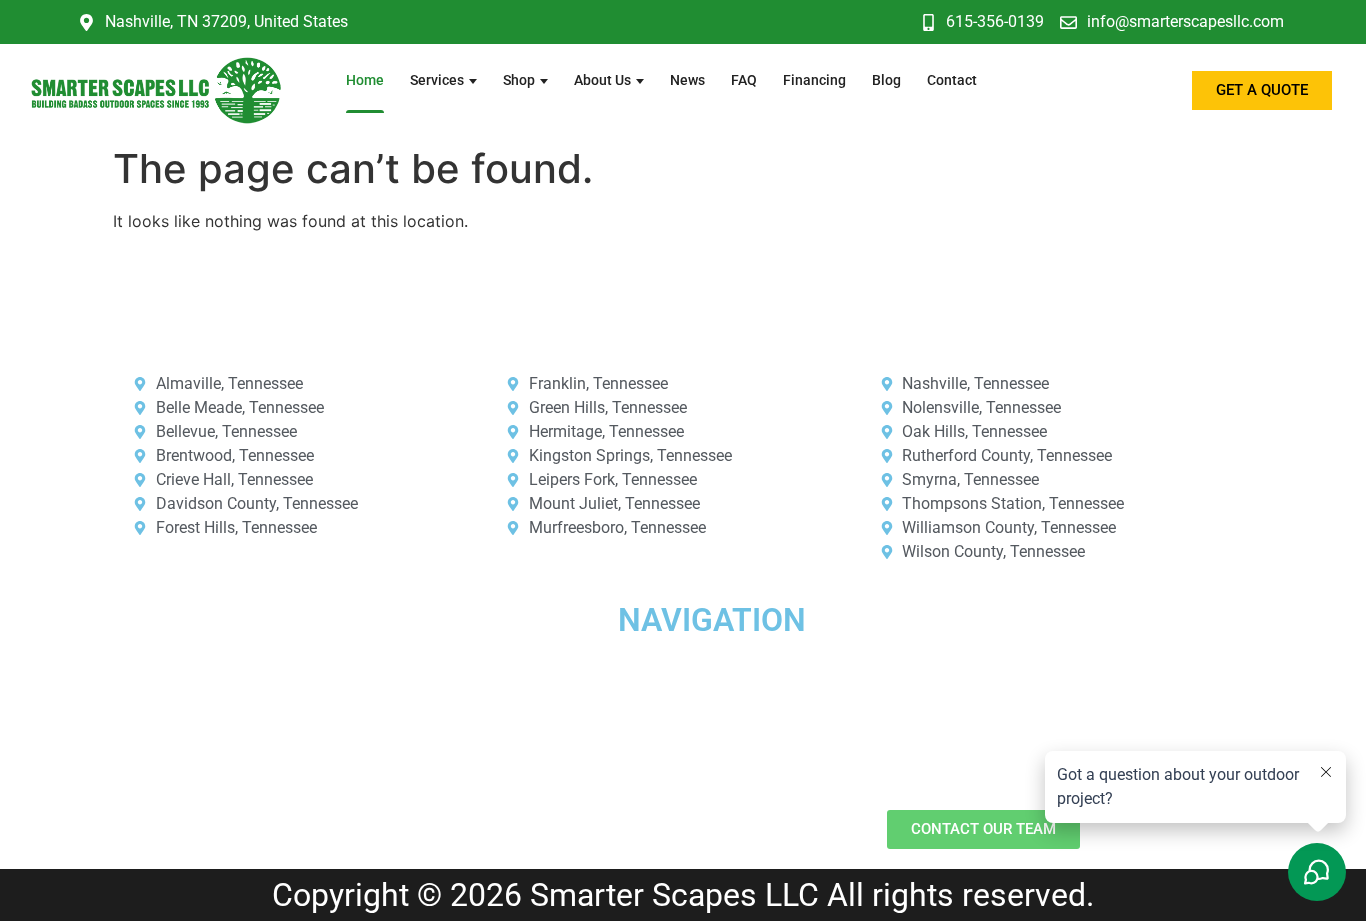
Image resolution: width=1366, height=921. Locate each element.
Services (437, 80)
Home (365, 80)
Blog (886, 80)
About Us (602, 80)
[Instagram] (100, 735)
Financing (814, 80)
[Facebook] (45, 735)
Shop (519, 80)
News (687, 80)
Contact (952, 80)
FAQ (744, 80)
